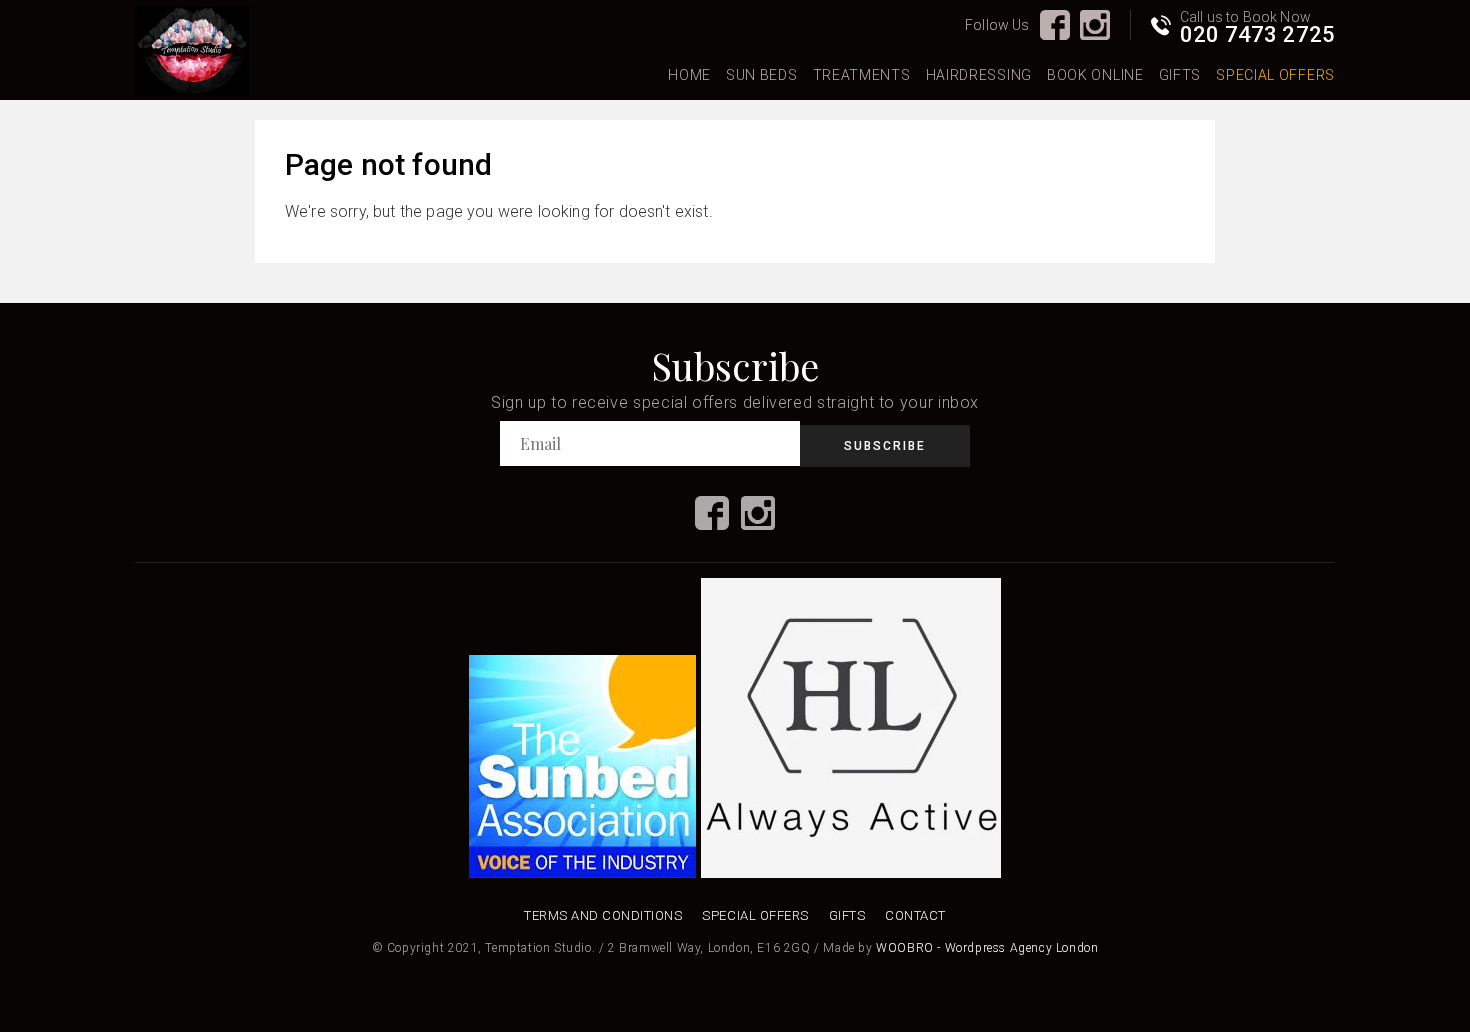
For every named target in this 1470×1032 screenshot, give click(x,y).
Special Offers (1275, 75)
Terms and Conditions (603, 915)
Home (689, 75)
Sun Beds (762, 75)
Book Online (1095, 75)
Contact (915, 915)
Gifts (1180, 75)
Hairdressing (979, 75)
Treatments (862, 75)
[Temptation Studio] (192, 52)
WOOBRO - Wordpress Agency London (987, 948)
